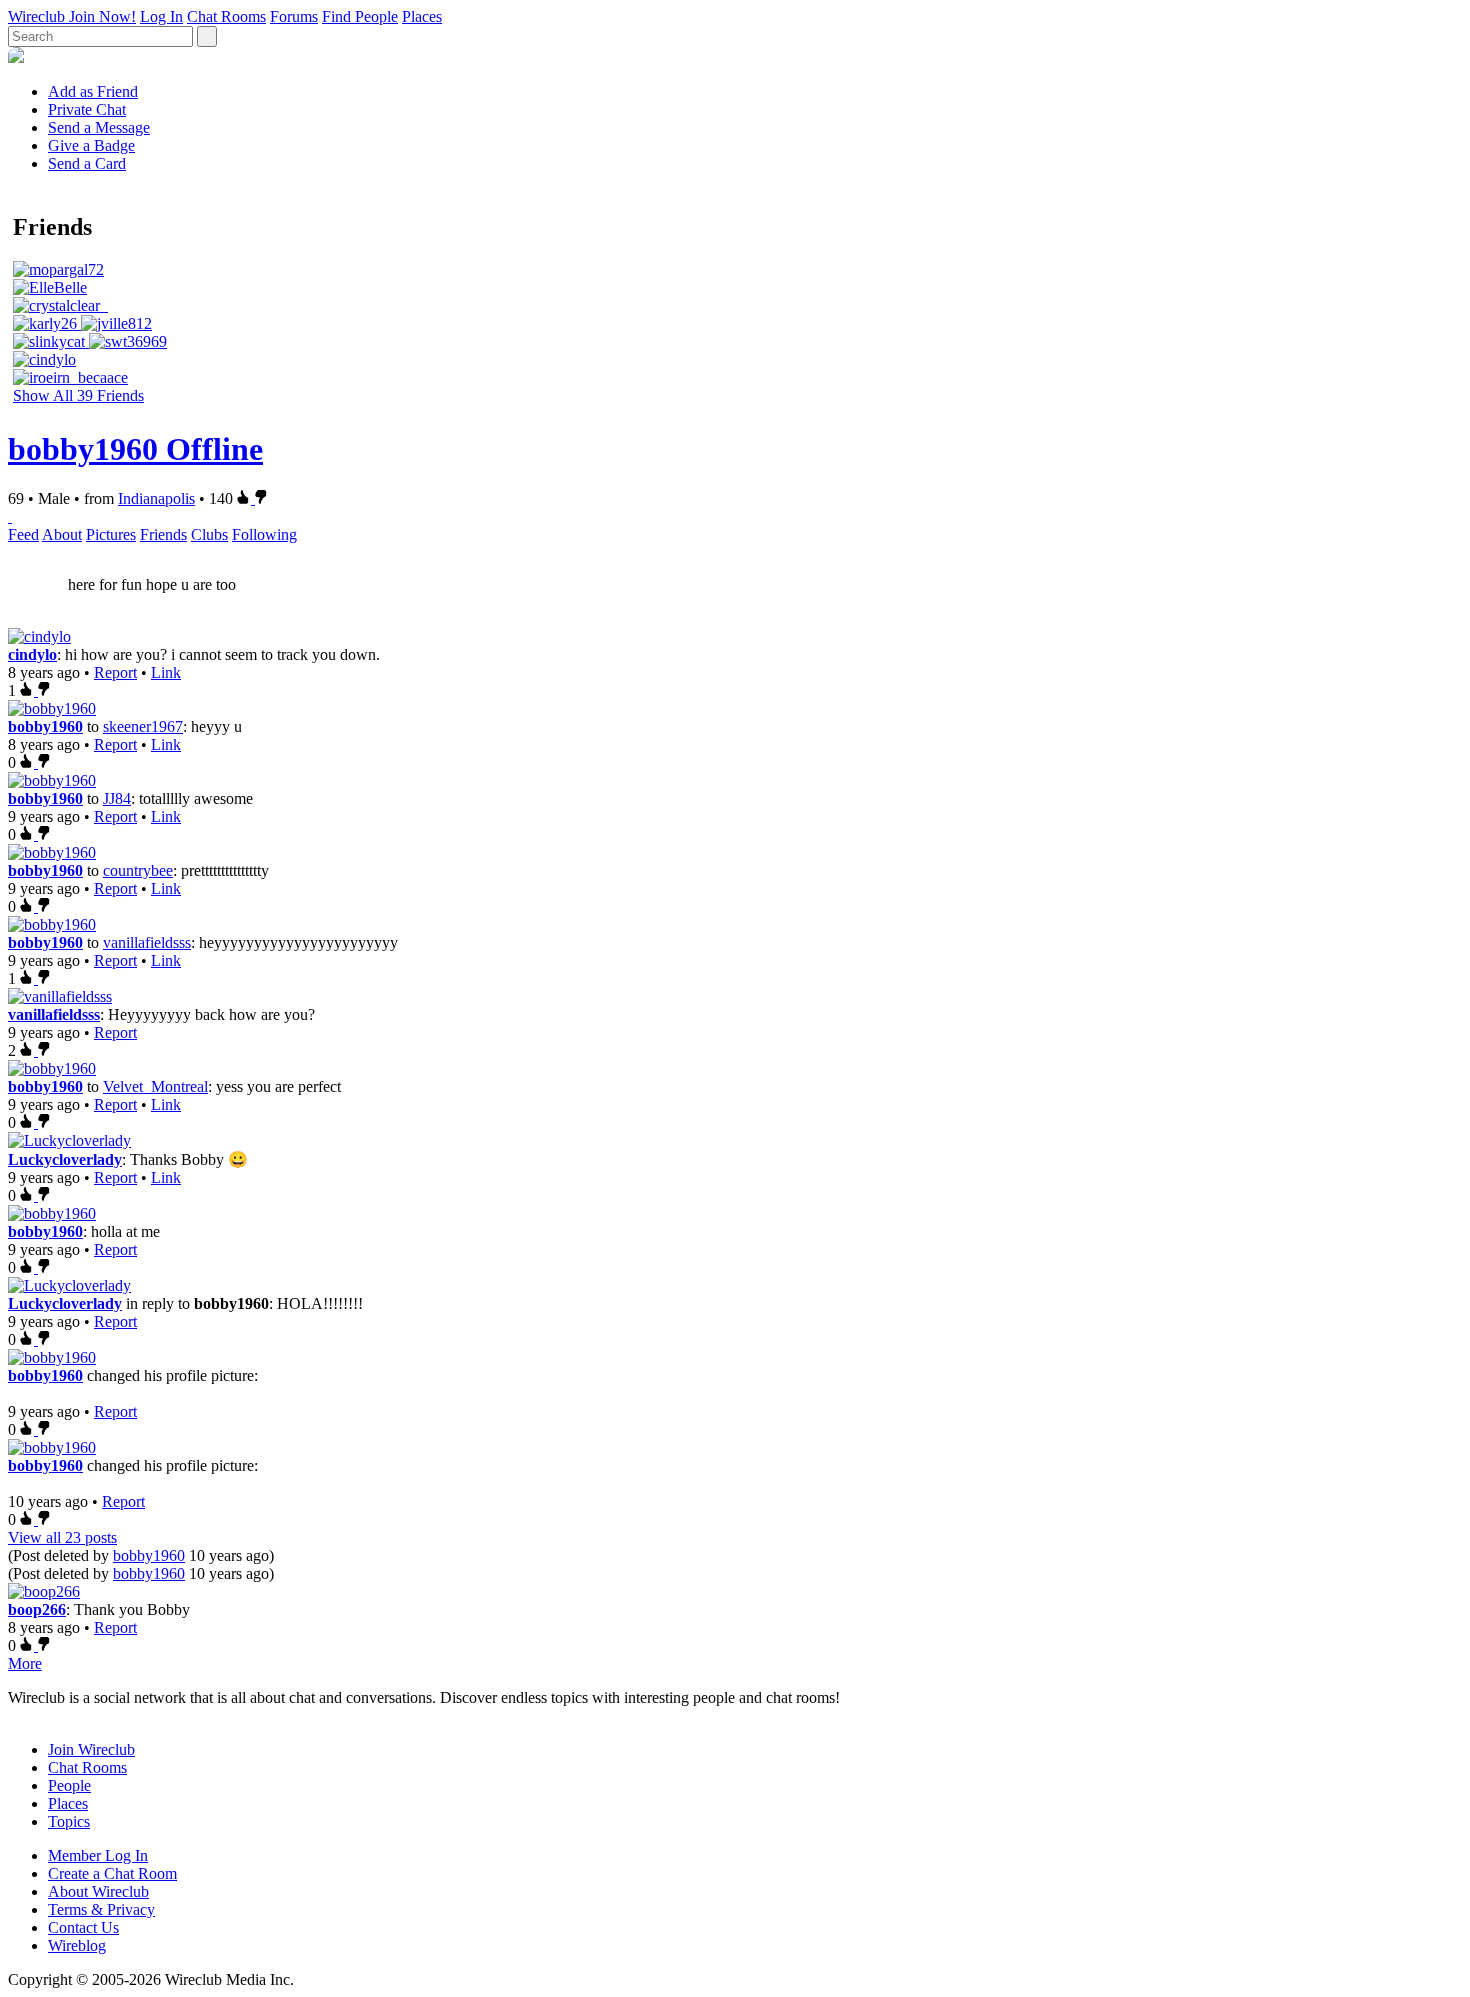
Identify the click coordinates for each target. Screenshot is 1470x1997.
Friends (163, 534)
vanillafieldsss (147, 942)
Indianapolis (156, 498)
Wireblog (77, 1945)
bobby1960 (45, 726)
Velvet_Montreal (155, 1086)
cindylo (32, 654)
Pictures (111, 534)
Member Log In (98, 1855)
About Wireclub (98, 1891)
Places (422, 16)
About (62, 534)
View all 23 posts (62, 1537)
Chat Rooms (226, 16)
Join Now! (102, 16)
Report (115, 672)
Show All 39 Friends (78, 395)
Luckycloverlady (65, 1159)
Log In (161, 16)
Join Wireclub (91, 1749)
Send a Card (87, 163)
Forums (294, 16)
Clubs (209, 534)
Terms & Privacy (101, 1909)
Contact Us (83, 1927)
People (69, 1785)
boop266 (37, 1609)
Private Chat (87, 109)
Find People (360, 16)
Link (166, 672)
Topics (69, 1821)
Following (264, 534)
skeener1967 (143, 726)
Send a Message (99, 127)
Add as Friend (93, 91)
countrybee (138, 870)
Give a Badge (91, 145)
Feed (23, 534)
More (25, 1663)
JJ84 (117, 798)
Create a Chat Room (112, 1873)
